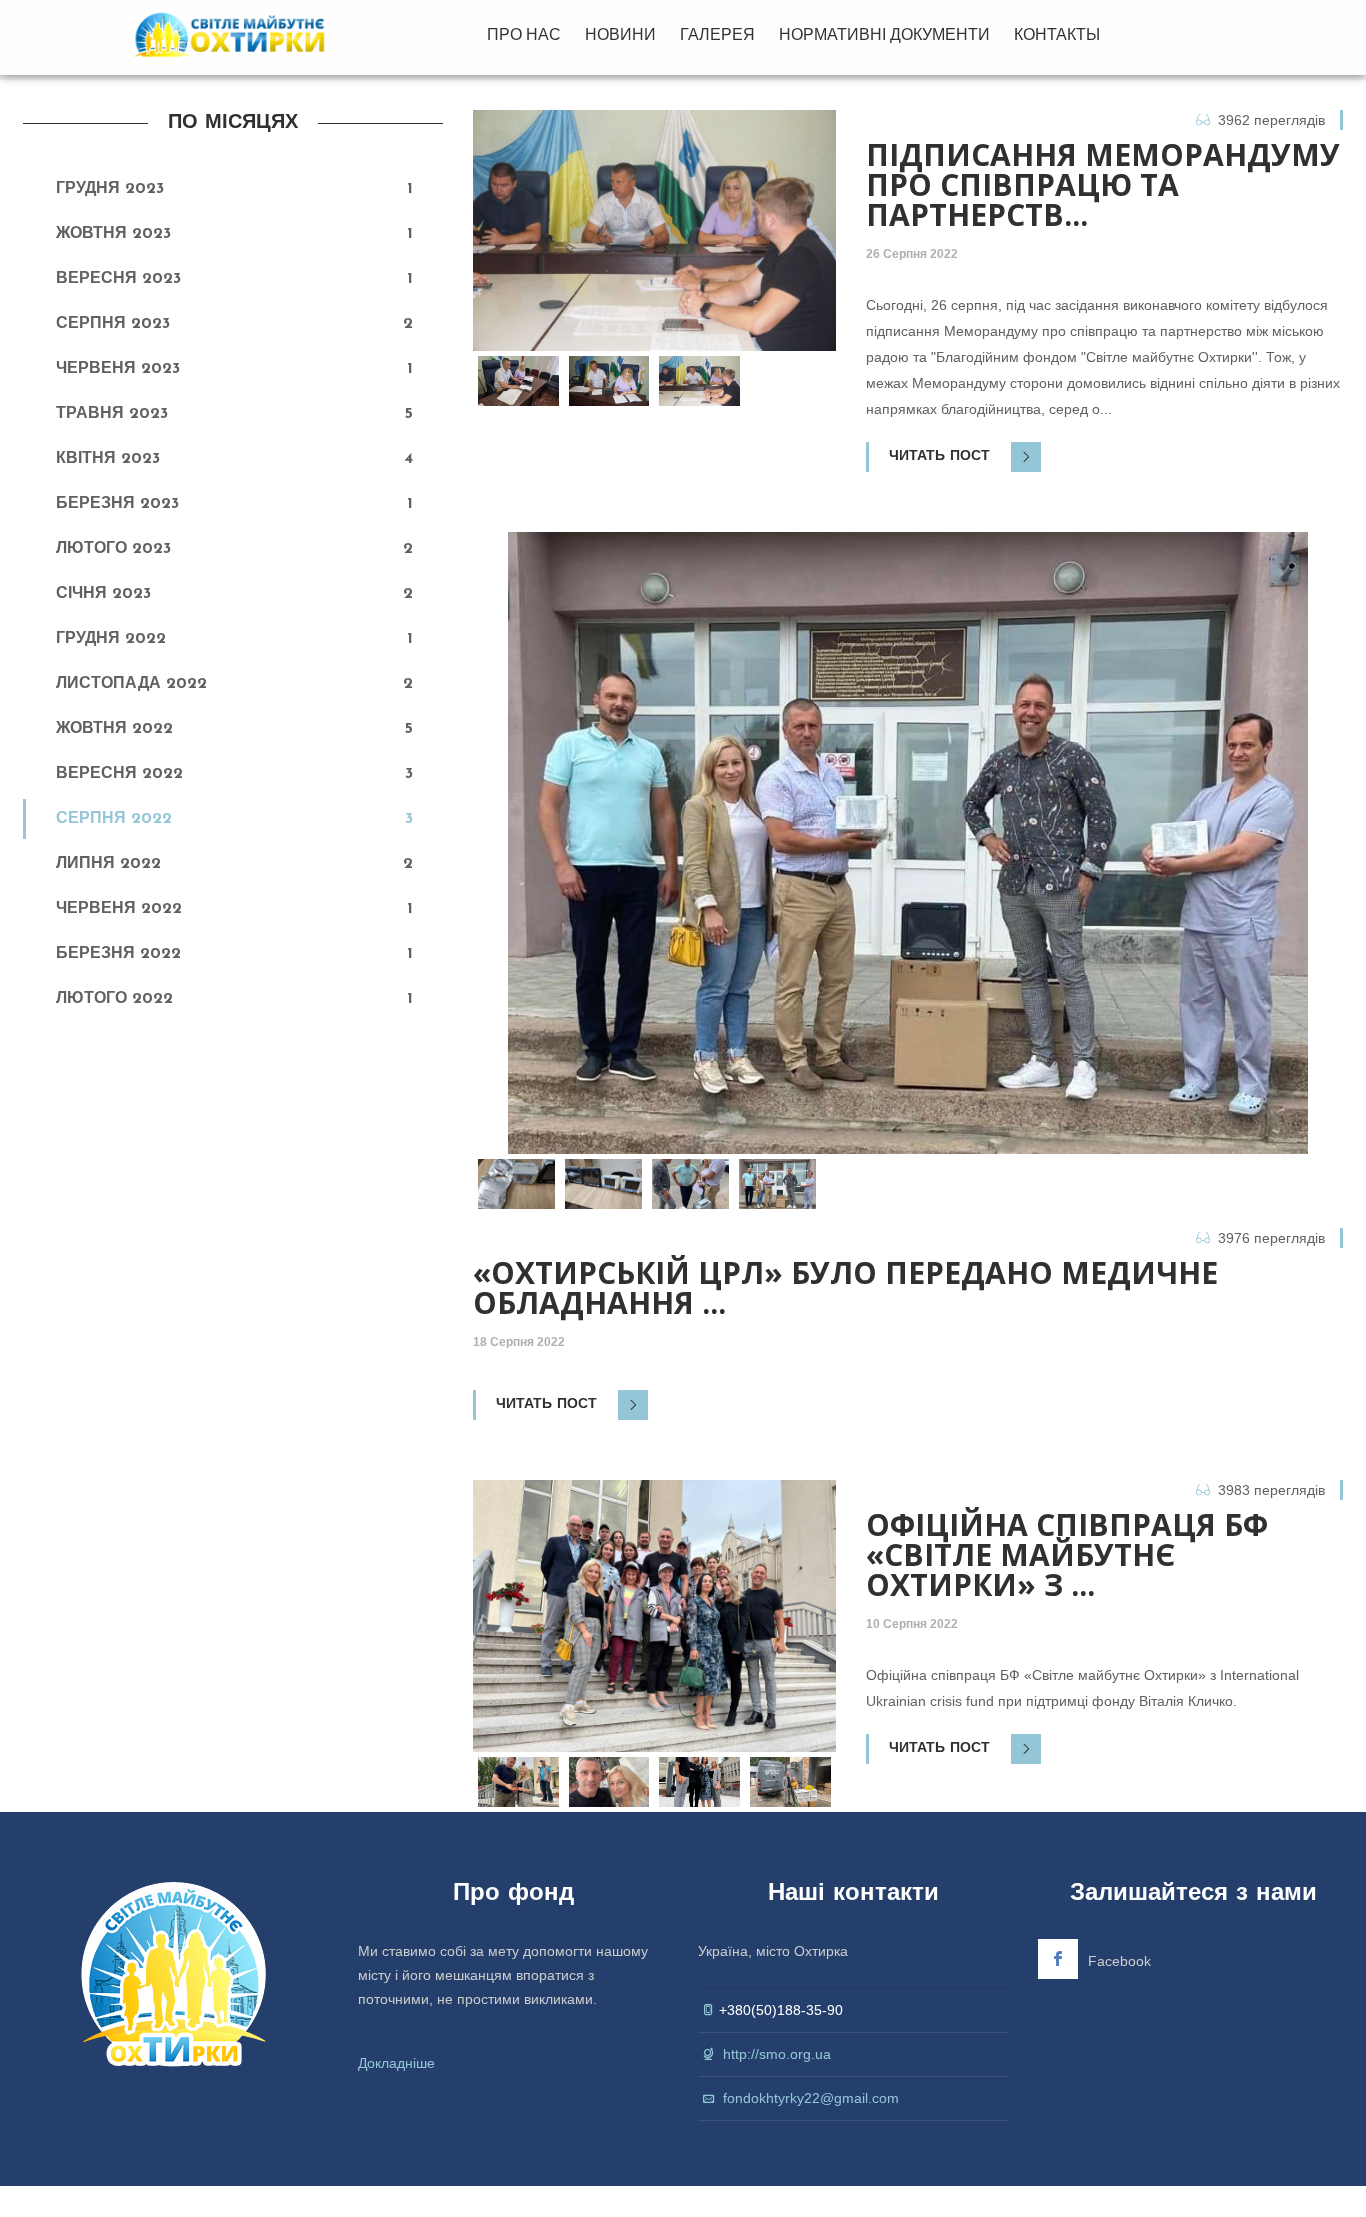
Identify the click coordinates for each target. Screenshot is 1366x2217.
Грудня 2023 (110, 189)
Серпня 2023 (113, 324)
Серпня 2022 (114, 819)
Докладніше (396, 2063)
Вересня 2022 (119, 774)
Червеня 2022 (119, 909)
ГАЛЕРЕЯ (717, 34)
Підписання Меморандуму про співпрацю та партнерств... (1103, 185)
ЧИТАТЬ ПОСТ (942, 456)
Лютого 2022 (114, 999)
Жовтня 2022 (114, 729)
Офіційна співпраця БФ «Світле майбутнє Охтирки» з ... (1067, 1555)
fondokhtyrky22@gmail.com (811, 2098)
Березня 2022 (118, 954)
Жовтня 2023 (113, 234)
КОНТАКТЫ (1057, 34)
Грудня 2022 (111, 639)
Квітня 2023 (108, 459)
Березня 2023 (117, 504)
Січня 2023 (103, 594)
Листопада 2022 (131, 684)
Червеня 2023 (118, 369)
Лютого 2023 (113, 549)
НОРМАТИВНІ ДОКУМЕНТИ (884, 34)
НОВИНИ (620, 34)
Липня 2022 (108, 864)
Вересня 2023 (118, 279)
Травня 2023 (112, 414)
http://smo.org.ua (777, 2054)
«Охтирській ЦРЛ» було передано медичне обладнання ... (845, 1288)
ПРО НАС (524, 34)
